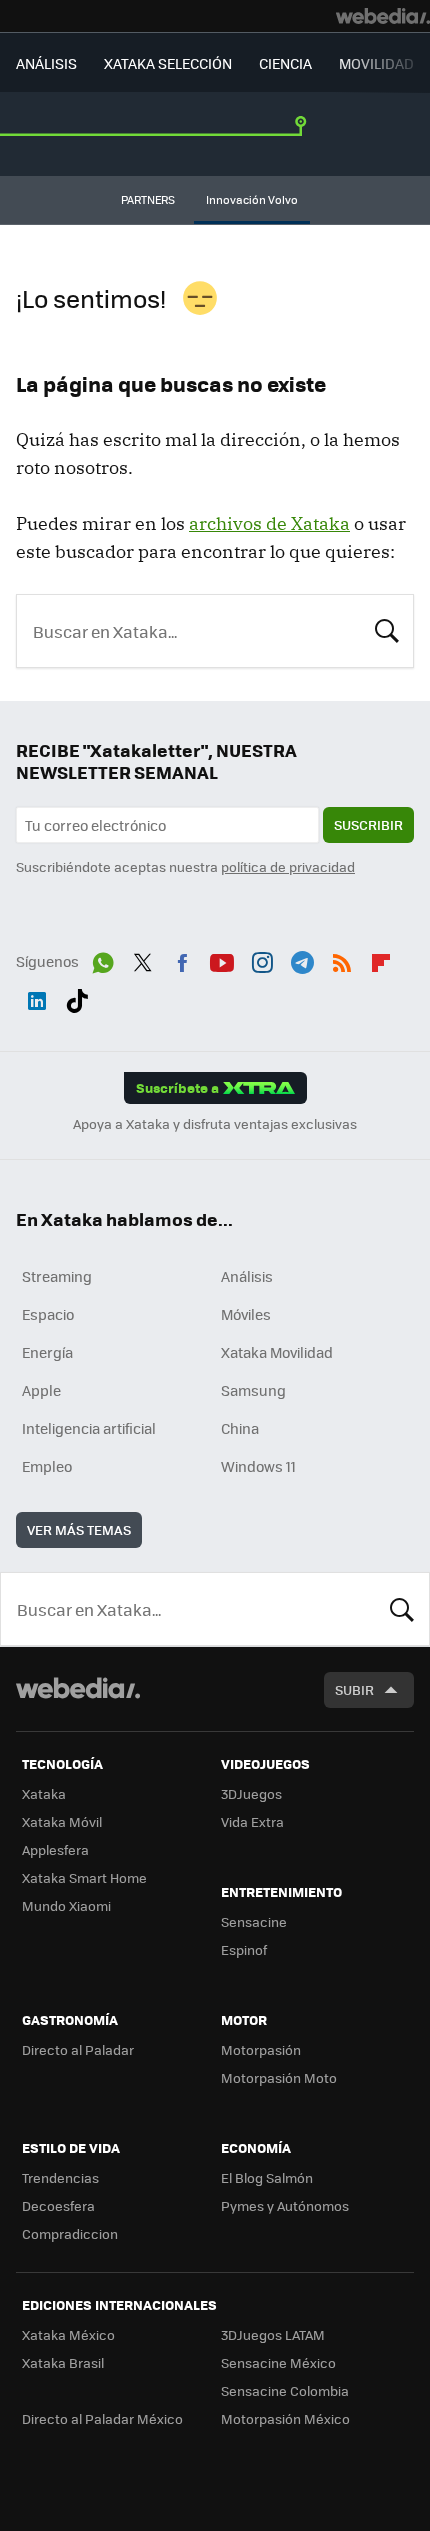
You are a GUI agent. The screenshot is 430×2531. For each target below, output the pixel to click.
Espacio (48, 1314)
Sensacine (254, 1921)
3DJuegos (251, 1793)
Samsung (253, 1390)
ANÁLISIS (46, 63)
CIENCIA (285, 63)
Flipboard (381, 959)
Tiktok (77, 997)
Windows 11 (258, 1466)
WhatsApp (103, 959)
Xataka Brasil (63, 2362)
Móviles (246, 1314)
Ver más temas (79, 1529)
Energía (47, 1352)
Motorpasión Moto (279, 2077)
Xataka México (68, 2334)
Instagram (262, 959)
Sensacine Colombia (285, 2390)
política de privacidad (288, 866)
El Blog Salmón (267, 2177)
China (240, 1428)
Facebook (182, 959)
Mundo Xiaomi (66, 1905)
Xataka (44, 1793)
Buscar (387, 629)
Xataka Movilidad (277, 1352)
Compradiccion (70, 2233)
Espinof (244, 1949)
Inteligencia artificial (89, 1428)
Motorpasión (261, 2049)
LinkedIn (37, 997)
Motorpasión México (285, 2418)
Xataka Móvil (62, 1821)
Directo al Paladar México (102, 2418)
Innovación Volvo (252, 199)
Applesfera (55, 1849)
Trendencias (60, 2177)
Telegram (302, 959)
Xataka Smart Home (84, 1877)
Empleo (47, 1466)
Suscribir (368, 824)
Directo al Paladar (78, 2049)
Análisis (247, 1276)
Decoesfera (58, 2205)
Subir (354, 1689)
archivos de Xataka (269, 523)
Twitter (143, 959)
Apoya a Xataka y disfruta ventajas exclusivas (215, 1124)
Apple (41, 1390)
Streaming (57, 1276)
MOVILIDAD (376, 63)
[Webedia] (383, 16)
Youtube (222, 959)
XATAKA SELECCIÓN (168, 63)
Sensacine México (278, 2362)
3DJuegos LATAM (273, 2334)
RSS (342, 959)
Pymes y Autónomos (285, 2205)
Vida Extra (252, 1821)
